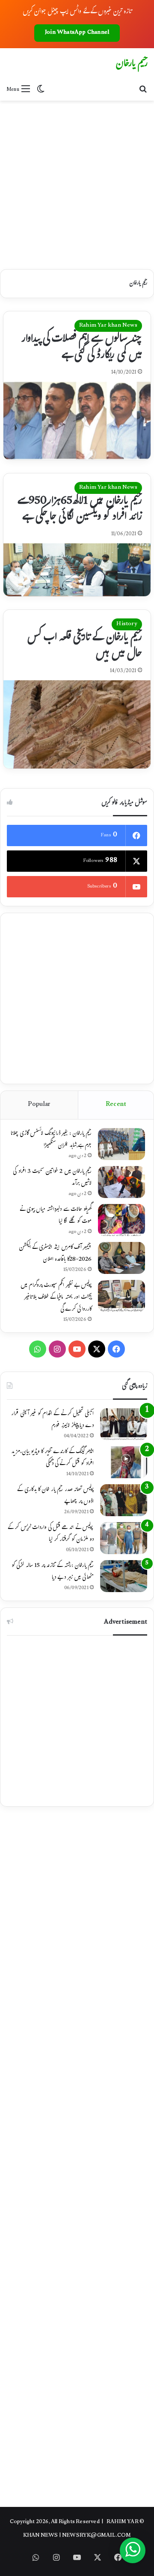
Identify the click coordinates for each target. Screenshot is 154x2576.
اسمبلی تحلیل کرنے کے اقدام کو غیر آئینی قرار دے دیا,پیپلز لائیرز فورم (52, 1420)
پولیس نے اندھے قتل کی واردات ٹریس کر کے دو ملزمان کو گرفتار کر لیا (51, 1534)
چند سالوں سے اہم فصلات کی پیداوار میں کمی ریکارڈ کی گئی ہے (81, 348)
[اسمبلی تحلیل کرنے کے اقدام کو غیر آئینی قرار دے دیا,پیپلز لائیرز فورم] (124, 1424)
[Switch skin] (41, 90)
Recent (116, 1105)
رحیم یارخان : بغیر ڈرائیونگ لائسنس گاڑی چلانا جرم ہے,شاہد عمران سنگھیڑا (51, 1140)
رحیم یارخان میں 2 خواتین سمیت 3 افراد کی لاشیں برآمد (52, 1178)
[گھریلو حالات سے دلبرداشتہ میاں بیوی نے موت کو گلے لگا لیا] (121, 1220)
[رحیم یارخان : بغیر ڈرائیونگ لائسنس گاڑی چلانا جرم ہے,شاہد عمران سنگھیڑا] (121, 1144)
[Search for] (143, 90)
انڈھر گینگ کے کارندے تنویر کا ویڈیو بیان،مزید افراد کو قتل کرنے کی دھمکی (52, 1458)
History (127, 624)
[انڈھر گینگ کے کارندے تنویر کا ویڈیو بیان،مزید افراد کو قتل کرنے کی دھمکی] (124, 1462)
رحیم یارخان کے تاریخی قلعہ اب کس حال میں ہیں (85, 646)
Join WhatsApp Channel (77, 33)
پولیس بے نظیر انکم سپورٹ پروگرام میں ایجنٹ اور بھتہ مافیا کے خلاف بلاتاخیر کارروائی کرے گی (56, 1298)
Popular (39, 1105)
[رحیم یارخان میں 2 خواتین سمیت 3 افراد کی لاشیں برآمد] (121, 1182)
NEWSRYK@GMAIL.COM (96, 2536)
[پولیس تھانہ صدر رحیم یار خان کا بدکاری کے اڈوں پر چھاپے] (124, 1500)
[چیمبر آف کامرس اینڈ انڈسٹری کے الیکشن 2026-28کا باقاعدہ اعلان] (121, 1258)
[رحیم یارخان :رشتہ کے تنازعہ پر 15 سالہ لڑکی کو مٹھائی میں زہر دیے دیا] (124, 1576)
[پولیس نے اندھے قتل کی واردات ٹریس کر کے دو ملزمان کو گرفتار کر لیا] (124, 1538)
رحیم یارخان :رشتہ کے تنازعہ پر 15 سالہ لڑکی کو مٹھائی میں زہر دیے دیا (53, 1572)
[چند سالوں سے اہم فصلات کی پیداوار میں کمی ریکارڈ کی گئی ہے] (77, 421)
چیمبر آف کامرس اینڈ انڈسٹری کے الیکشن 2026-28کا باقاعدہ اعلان (55, 1254)
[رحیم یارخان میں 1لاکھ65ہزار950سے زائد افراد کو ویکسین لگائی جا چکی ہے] (77, 570)
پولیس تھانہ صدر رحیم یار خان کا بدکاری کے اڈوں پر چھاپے (55, 1496)
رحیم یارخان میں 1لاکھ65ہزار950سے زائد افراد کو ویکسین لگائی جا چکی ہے (80, 510)
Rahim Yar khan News (108, 326)
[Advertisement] (77, 182)
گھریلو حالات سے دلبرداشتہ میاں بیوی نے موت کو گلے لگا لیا (56, 1216)
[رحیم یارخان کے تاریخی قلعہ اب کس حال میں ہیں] (77, 724)
